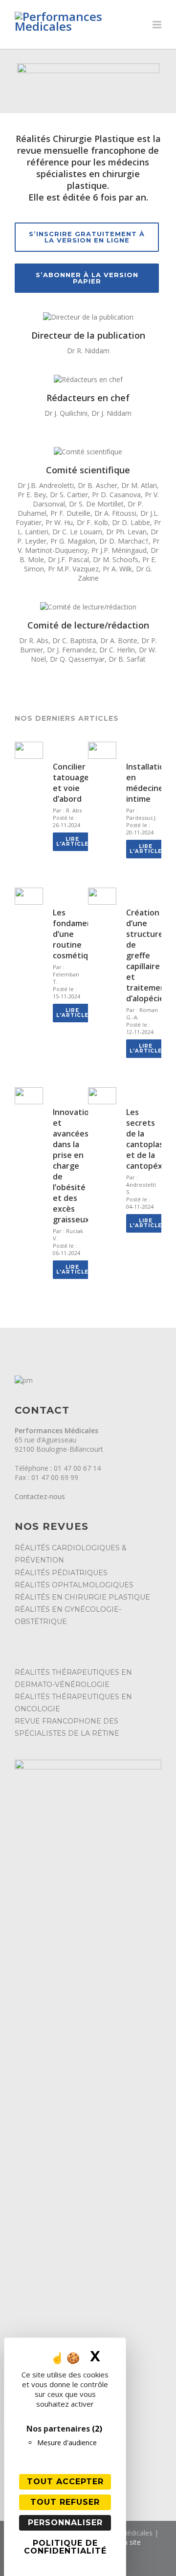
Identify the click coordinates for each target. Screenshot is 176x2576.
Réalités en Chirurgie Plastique (82, 1597)
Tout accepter (65, 2482)
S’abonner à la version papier (87, 278)
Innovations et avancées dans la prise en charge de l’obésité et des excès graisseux (75, 1166)
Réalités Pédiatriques (61, 1573)
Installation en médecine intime (148, 783)
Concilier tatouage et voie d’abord (71, 783)
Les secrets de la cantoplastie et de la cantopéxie (150, 1139)
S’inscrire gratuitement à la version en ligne (87, 237)
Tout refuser (65, 2502)
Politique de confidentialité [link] (65, 2547)
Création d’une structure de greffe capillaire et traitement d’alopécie (148, 955)
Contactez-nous (40, 1496)
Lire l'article (72, 842)
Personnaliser (65, 2523)
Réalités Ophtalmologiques (74, 1585)
